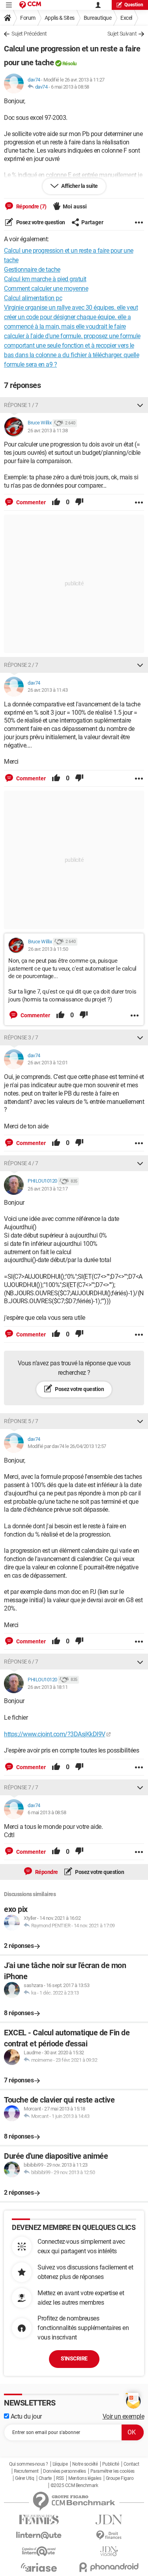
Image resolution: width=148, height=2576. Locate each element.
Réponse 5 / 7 (21, 1421)
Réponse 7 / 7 (21, 1787)
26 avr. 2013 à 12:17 (48, 1189)
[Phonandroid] (109, 2567)
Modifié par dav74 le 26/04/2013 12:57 (67, 1446)
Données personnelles (64, 2471)
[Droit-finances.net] (109, 2535)
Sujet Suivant (122, 34)
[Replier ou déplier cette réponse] (140, 405)
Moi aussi (75, 206)
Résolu (69, 63)
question (134, 5)
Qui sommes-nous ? (29, 2464)
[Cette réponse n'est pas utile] (79, 502)
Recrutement (26, 2471)
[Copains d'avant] (39, 2551)
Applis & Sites (60, 18)
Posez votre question (40, 222)
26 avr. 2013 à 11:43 (48, 690)
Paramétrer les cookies (112, 2471)
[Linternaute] (39, 2535)
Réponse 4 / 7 (21, 1163)
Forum (28, 18)
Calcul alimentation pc (33, 298)
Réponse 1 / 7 (21, 405)
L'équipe (60, 2464)
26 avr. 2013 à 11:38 (48, 431)
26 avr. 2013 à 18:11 (48, 1687)
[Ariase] (39, 2567)
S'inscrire (74, 2358)
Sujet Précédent (29, 34)
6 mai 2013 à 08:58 (70, 87)
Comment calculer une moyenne (46, 289)
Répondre (46, 1872)
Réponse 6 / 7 (21, 1662)
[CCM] (30, 5)
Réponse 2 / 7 (21, 665)
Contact (131, 2464)
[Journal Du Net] (109, 2520)
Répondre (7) (31, 206)
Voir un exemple (124, 2416)
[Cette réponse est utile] (56, 502)
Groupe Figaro (120, 2478)
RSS (60, 2478)
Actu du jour (25, 2416)
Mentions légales (85, 2478)
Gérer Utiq (24, 2478)
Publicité (111, 2464)
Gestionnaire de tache (32, 270)
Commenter (30, 502)
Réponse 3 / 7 (21, 1037)
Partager (92, 222)
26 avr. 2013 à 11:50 (48, 949)
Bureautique (98, 18)
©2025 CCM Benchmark (74, 2485)
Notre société (85, 2464)
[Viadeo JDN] (109, 2551)
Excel (126, 18)
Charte (45, 2478)
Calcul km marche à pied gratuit (45, 279)
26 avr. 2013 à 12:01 (48, 1063)
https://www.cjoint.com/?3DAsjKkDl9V (55, 1734)
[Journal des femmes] (39, 2520)
